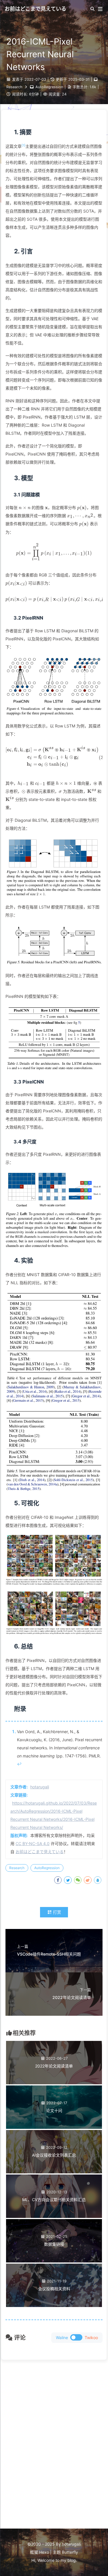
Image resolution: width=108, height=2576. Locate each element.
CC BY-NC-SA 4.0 (33, 1843)
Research (14, 87)
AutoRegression (49, 87)
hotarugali (40, 1787)
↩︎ (19, 1764)
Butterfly (70, 2552)
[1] (23, 145)
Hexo (44, 2552)
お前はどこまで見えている (40, 1852)
